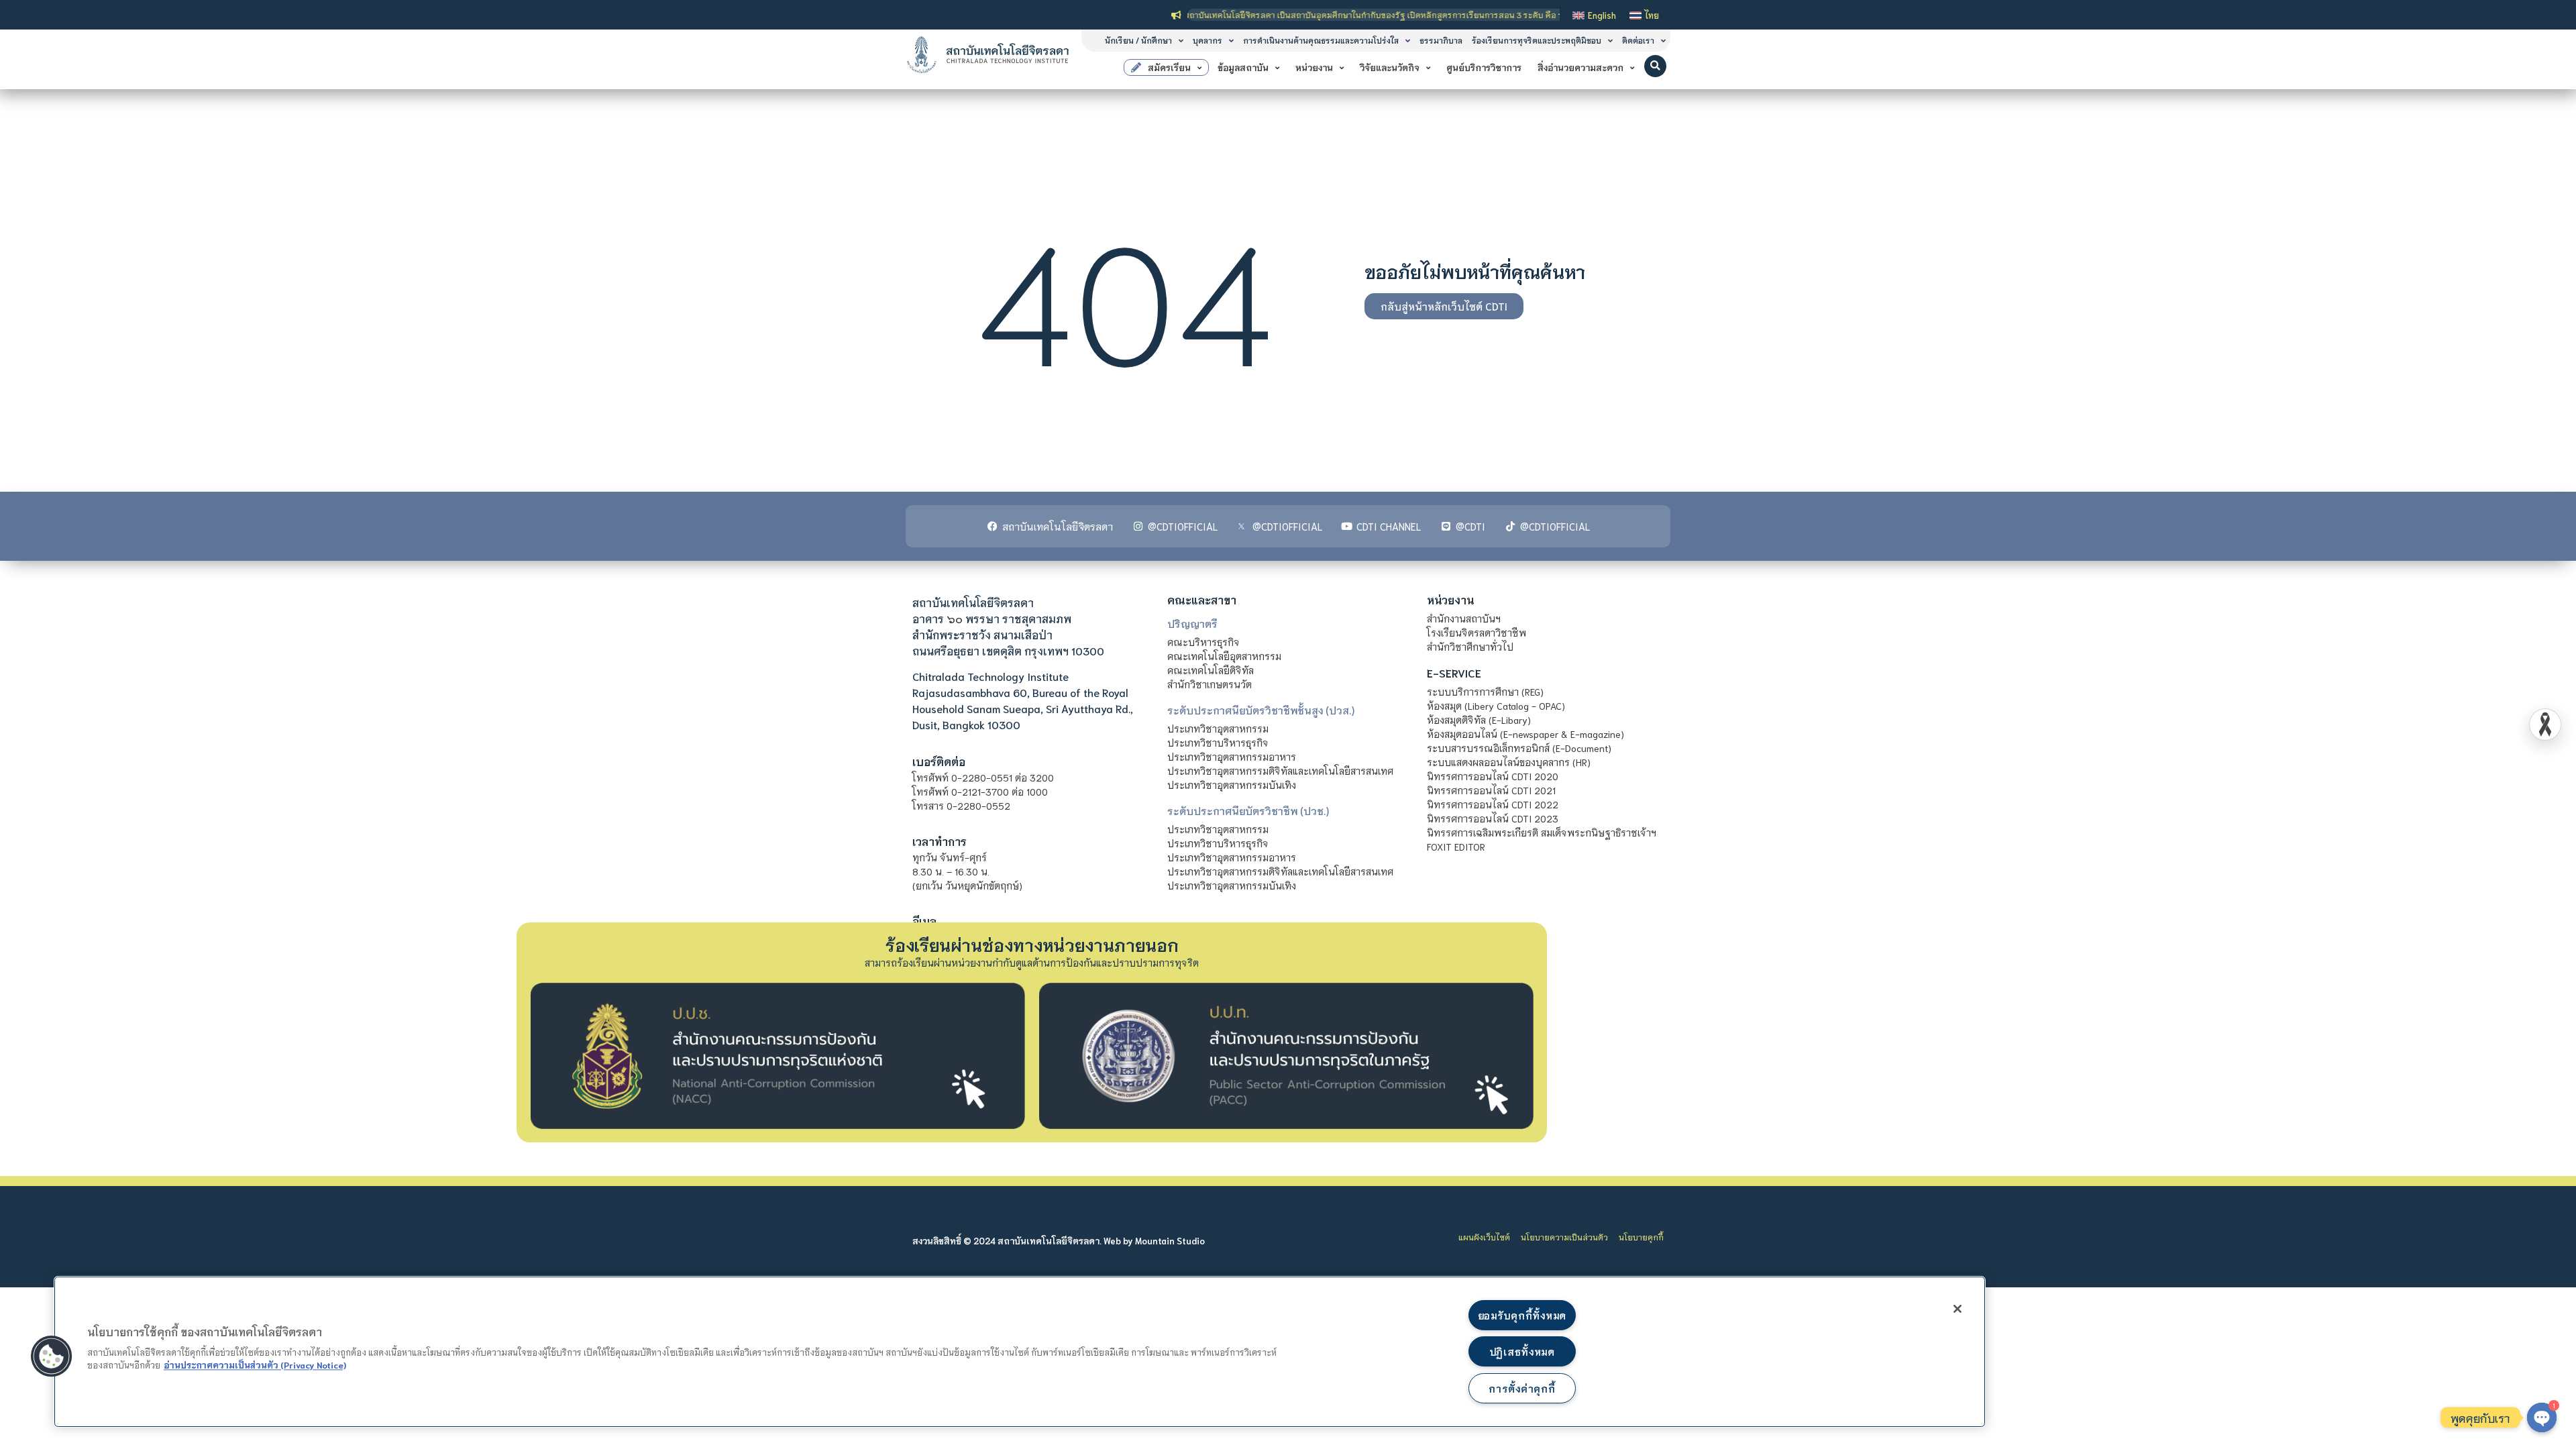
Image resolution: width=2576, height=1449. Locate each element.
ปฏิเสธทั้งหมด (1522, 1351)
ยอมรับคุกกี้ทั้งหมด (1522, 1315)
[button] (1655, 66)
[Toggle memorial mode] (2545, 724)
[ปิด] (1957, 1309)
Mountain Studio (1170, 1241)
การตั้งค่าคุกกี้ (1522, 1388)
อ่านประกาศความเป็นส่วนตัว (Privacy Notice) (255, 1364)
